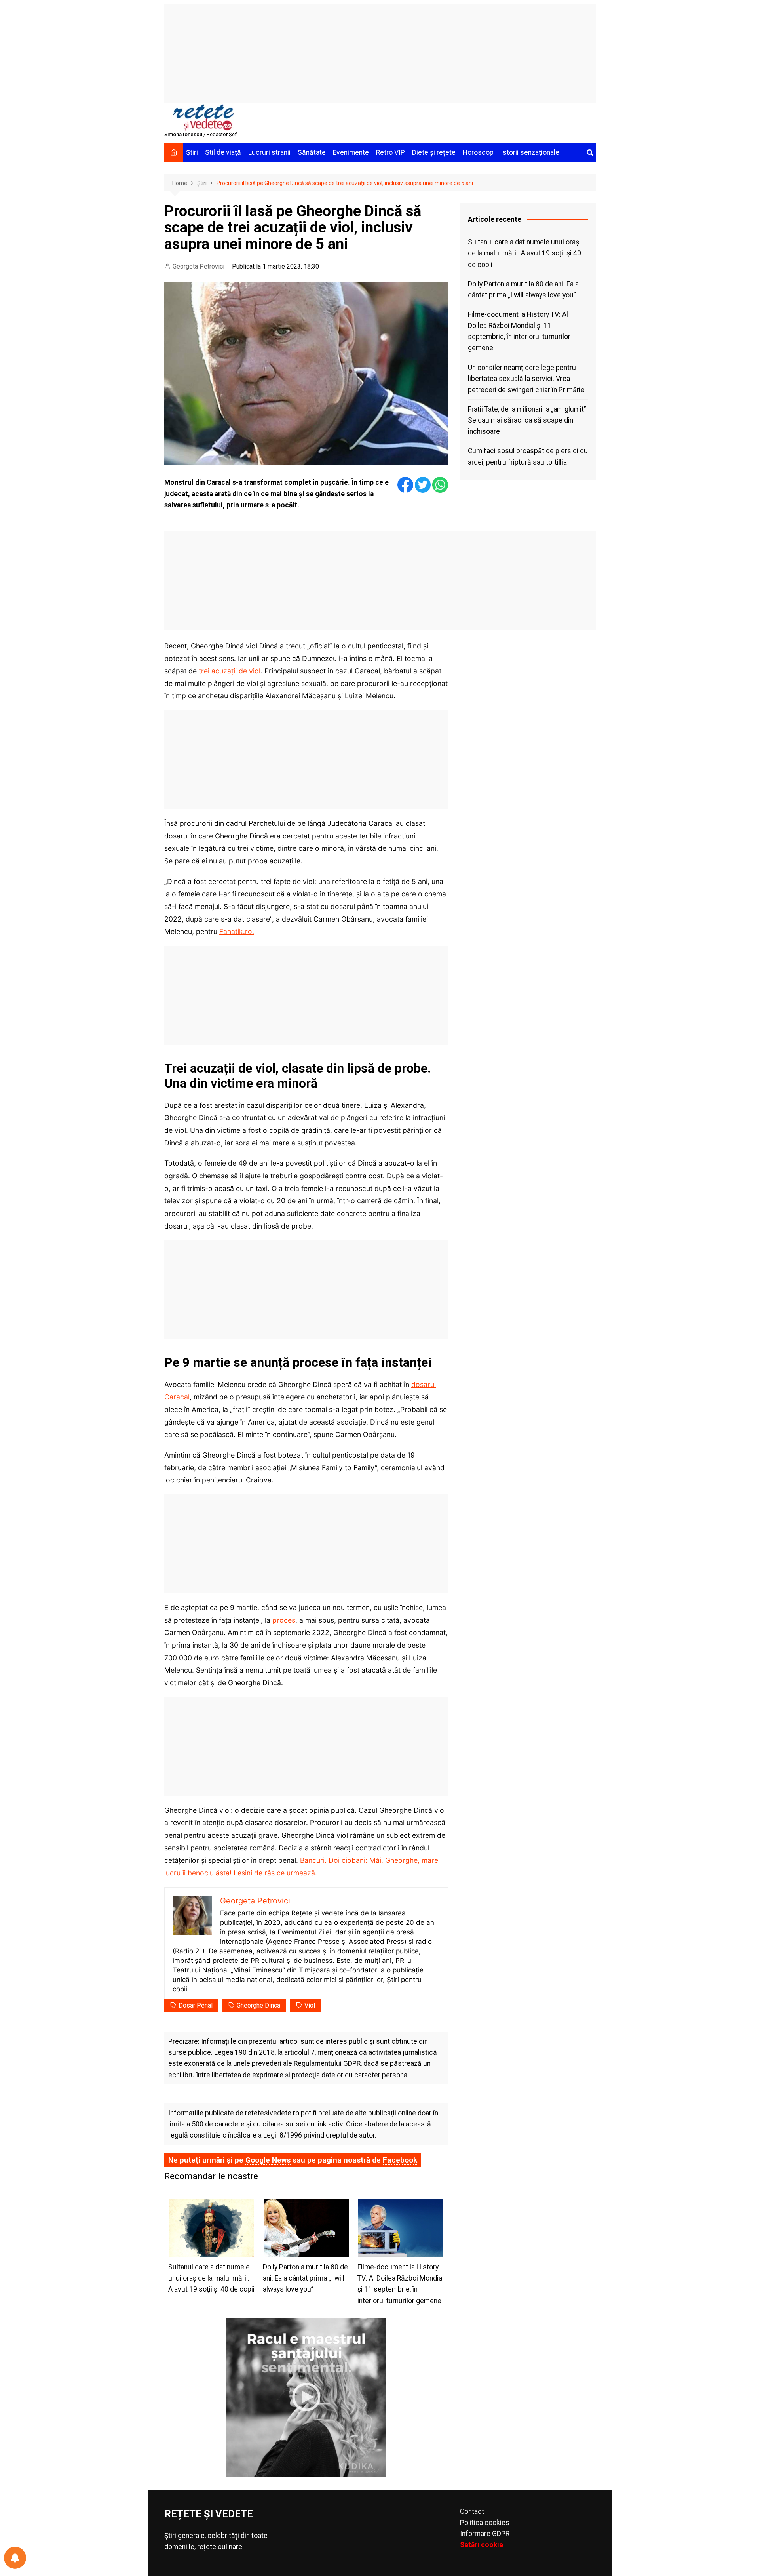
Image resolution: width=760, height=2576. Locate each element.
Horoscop (478, 152)
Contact (472, 2511)
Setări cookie (482, 2545)
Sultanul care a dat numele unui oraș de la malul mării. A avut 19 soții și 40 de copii (524, 253)
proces (284, 1620)
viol (310, 2005)
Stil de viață (223, 152)
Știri (192, 152)
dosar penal (196, 2005)
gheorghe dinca (258, 2005)
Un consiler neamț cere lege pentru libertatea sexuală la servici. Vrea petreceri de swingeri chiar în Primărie (526, 379)
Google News (268, 2160)
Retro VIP (390, 152)
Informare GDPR (485, 2534)
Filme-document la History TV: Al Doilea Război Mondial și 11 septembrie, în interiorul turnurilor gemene (519, 331)
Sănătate (312, 152)
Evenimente (351, 152)
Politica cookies (485, 2523)
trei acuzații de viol (230, 671)
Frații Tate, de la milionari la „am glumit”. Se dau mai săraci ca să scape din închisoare (528, 420)
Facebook (400, 2160)
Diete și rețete (434, 152)
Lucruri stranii (269, 152)
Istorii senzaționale (530, 152)
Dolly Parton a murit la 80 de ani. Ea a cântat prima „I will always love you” (523, 290)
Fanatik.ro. (237, 931)
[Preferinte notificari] (15, 2558)
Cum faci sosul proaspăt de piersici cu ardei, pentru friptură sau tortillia (528, 456)
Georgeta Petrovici (199, 266)
